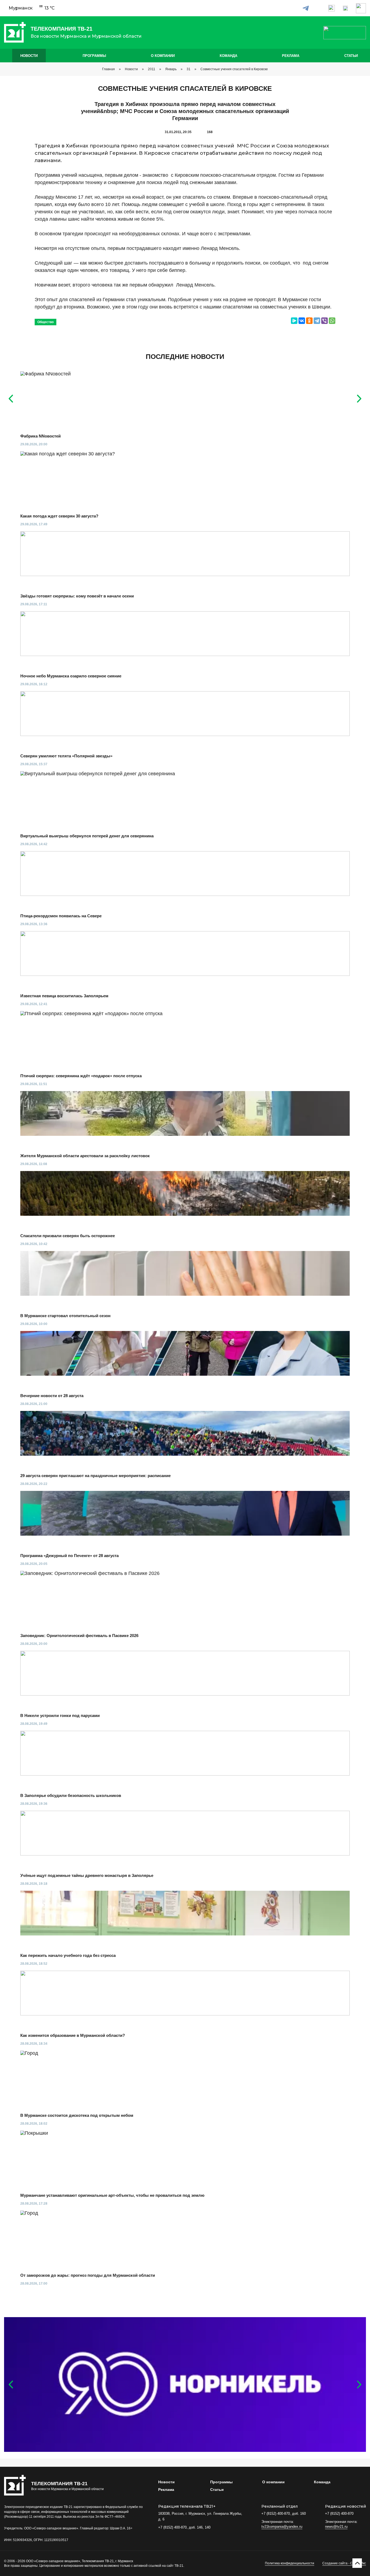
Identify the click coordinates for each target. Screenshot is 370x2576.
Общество (46, 322)
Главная (108, 69)
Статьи (351, 56)
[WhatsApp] (332, 321)
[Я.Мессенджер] (294, 321)
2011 (152, 69)
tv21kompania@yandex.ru (282, 2527)
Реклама (291, 56)
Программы (94, 56)
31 (189, 69)
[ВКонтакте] (302, 321)
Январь (171, 69)
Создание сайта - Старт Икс (344, 2563)
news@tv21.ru (336, 2527)
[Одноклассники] (309, 321)
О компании (163, 56)
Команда (228, 56)
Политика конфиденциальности (290, 2563)
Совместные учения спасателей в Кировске (234, 69)
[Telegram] (317, 321)
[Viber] (324, 321)
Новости (29, 56)
